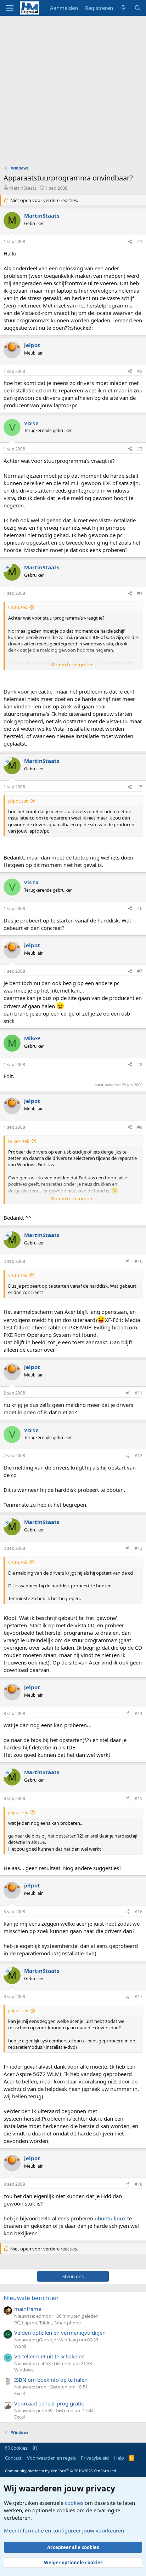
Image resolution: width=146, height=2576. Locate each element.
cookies (74, 2503)
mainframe (28, 2309)
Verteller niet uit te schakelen (49, 2356)
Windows (24, 2370)
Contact (13, 2458)
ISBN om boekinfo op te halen (51, 2380)
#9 (140, 1127)
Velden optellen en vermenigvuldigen (60, 2333)
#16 (139, 1912)
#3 (140, 449)
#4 (140, 593)
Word (20, 2346)
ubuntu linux (110, 2218)
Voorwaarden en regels (51, 2458)
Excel (19, 2393)
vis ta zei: (18, 607)
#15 (139, 1798)
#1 (140, 241)
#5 (140, 787)
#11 (139, 1393)
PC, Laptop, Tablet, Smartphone (47, 2323)
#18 (139, 2184)
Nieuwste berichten (31, 2298)
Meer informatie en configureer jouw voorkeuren (64, 2530)
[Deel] (130, 242)
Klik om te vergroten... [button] (74, 665)
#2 (140, 371)
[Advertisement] (73, 92)
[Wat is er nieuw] (123, 8)
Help (119, 2458)
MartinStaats (23, 188)
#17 (139, 1997)
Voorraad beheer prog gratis (49, 2403)
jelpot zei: (18, 801)
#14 (139, 1713)
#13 (139, 1548)
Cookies (18, 2448)
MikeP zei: (19, 1141)
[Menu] (10, 8)
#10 (139, 1261)
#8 (140, 1065)
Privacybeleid (95, 2458)
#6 (140, 908)
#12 (139, 1456)
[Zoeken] (138, 8)
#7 (140, 971)
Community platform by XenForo (61, 2471)
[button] (35, 2448)
